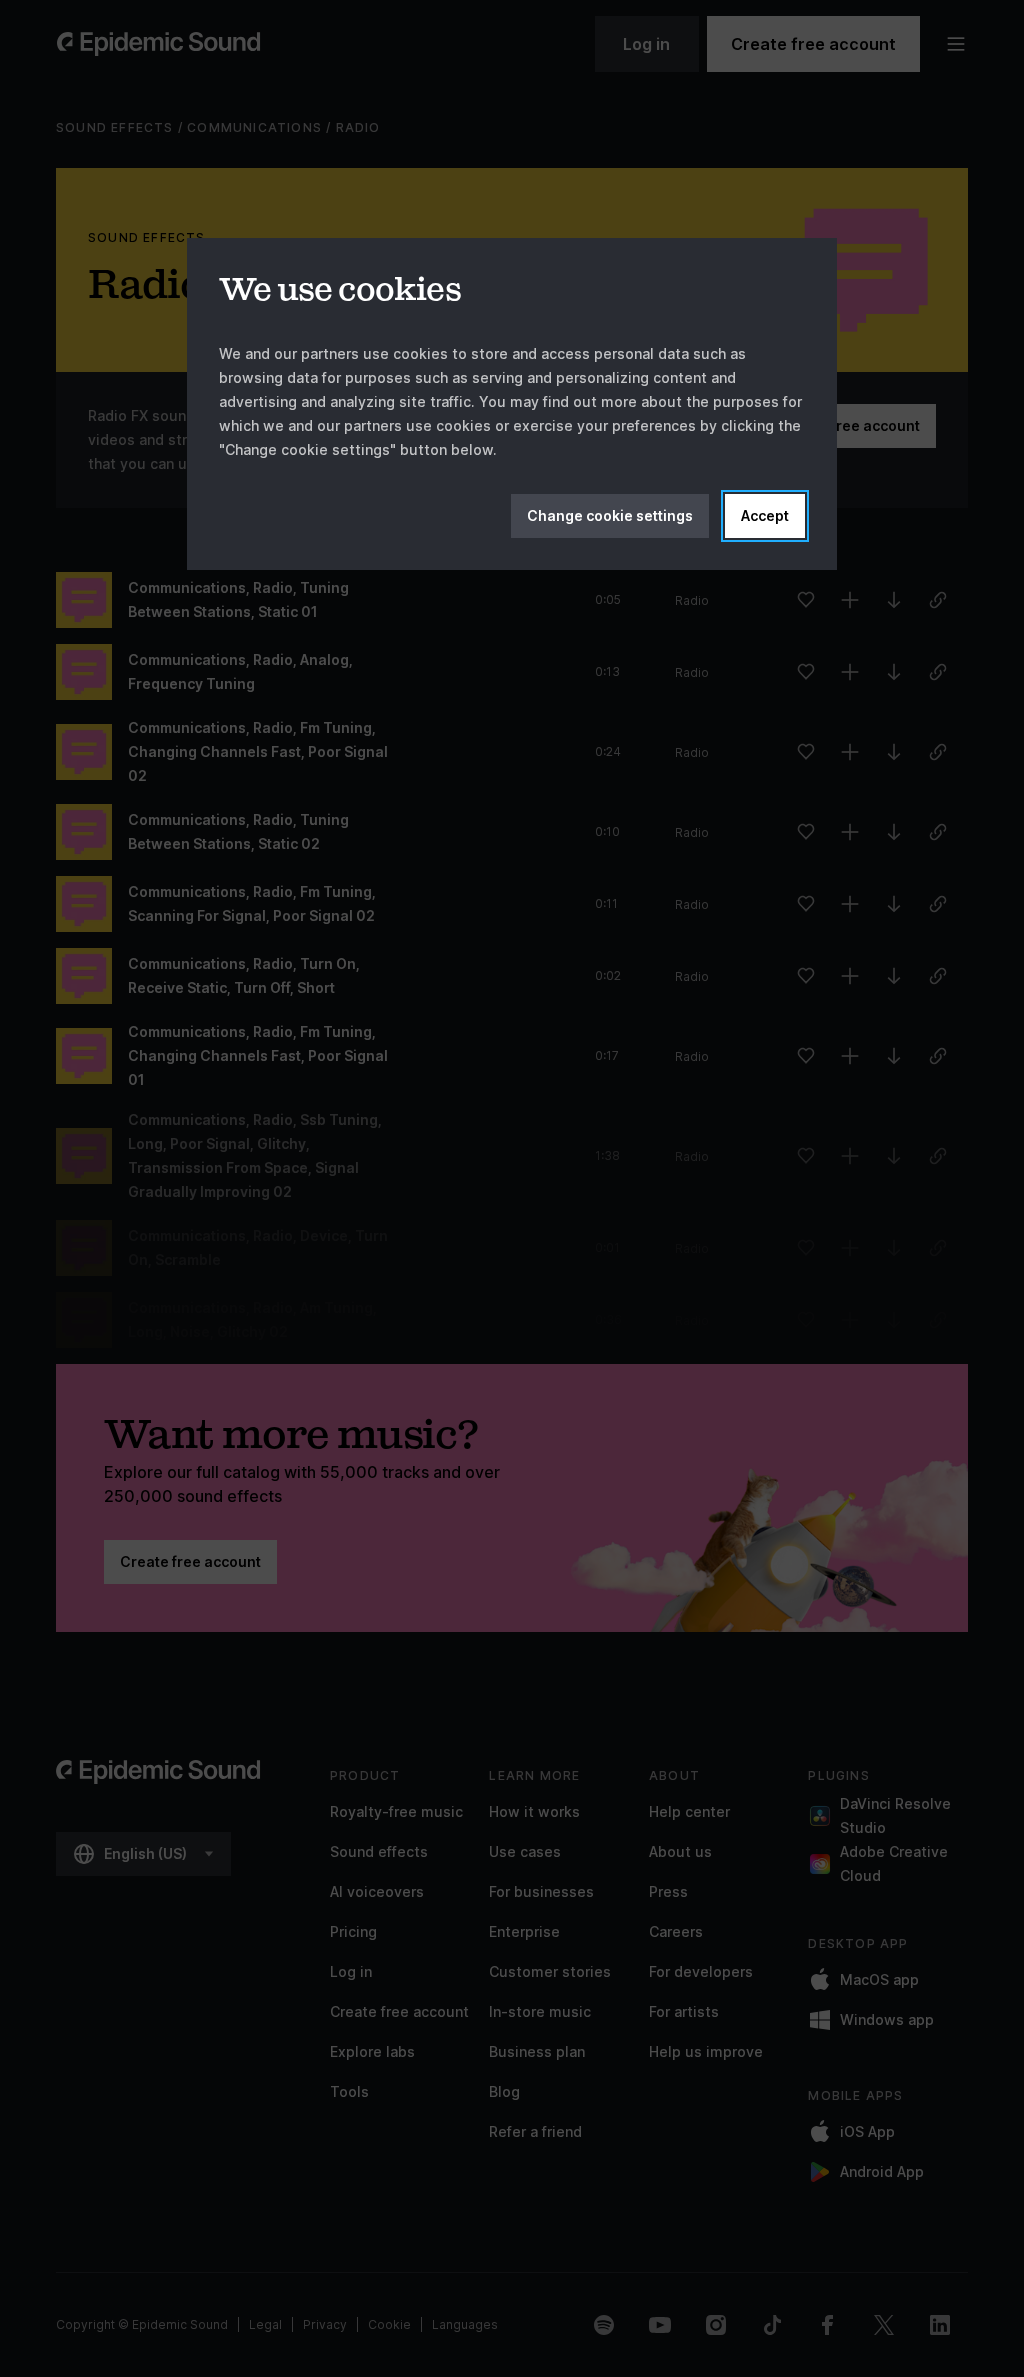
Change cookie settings (610, 515)
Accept (765, 515)
